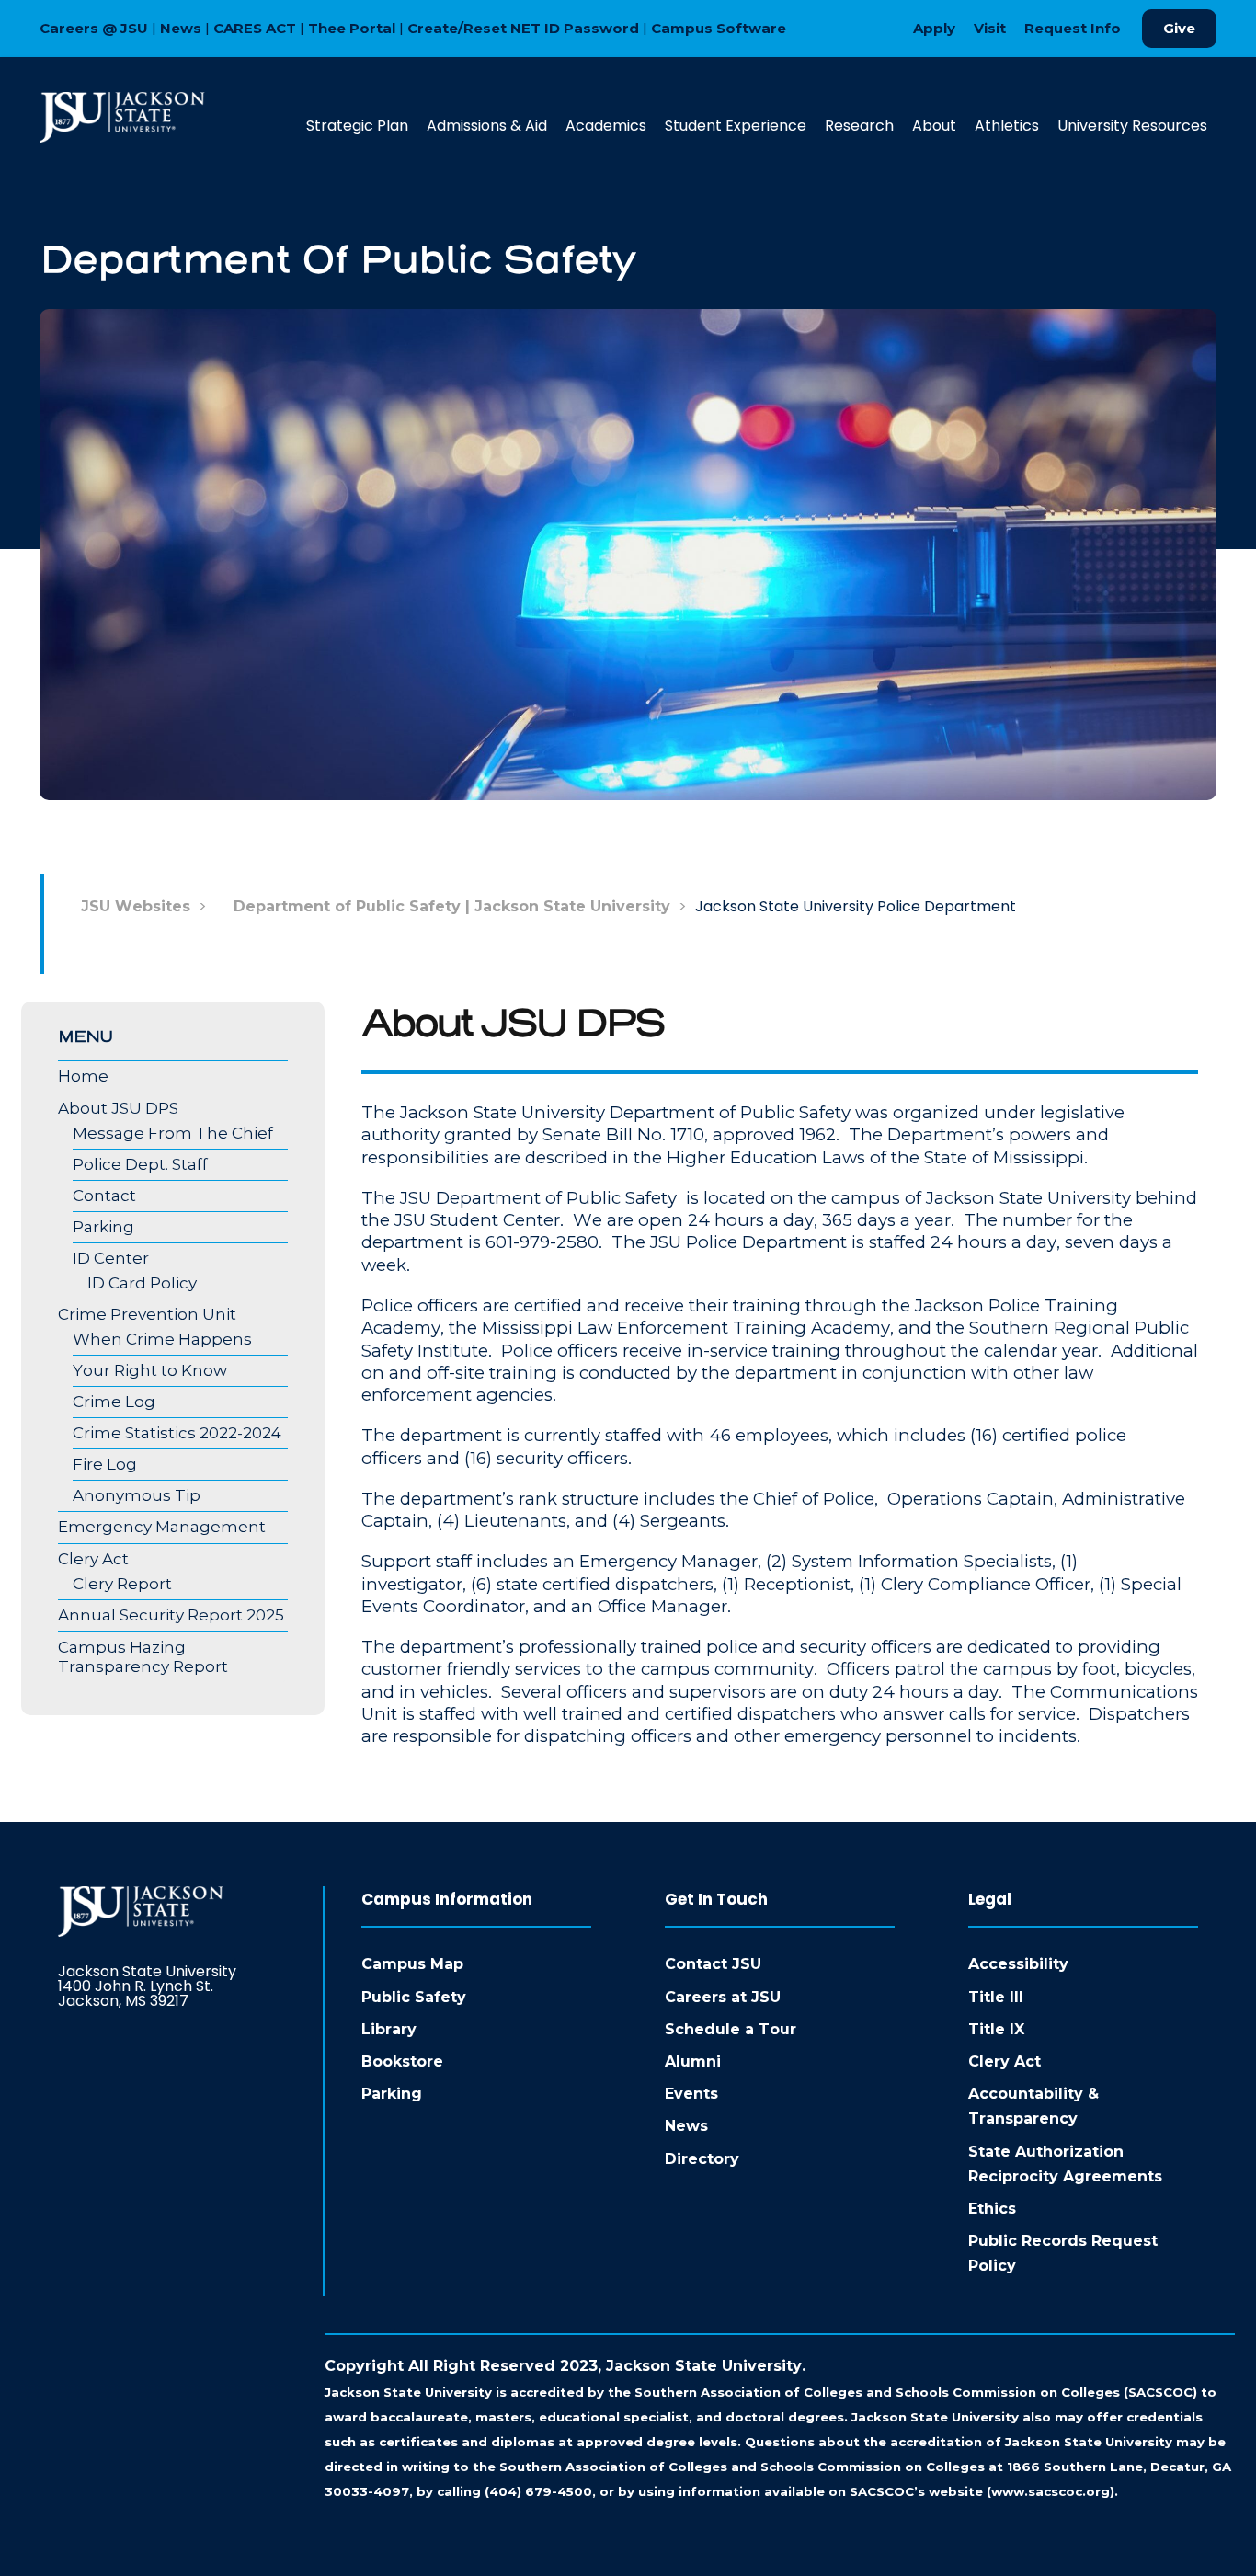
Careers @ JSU (94, 28)
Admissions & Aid (487, 126)
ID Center (111, 1258)
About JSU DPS (118, 1108)
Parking (103, 1227)
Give (1179, 28)
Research (859, 126)
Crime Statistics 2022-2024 (177, 1433)
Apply (934, 28)
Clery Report (122, 1584)
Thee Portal (352, 28)
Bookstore (402, 2061)
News (181, 28)
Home (83, 1076)
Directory (702, 2159)
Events (691, 2094)
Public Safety (414, 1997)
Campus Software (719, 28)
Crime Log (114, 1402)
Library (389, 2029)
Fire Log (105, 1464)
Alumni (693, 2061)
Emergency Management (162, 1527)
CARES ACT (255, 28)
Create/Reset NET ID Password (523, 28)
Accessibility (1018, 1964)
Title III (996, 1997)
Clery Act (93, 1559)
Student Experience (736, 126)
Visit (990, 28)
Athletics (1007, 126)
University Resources (1132, 126)
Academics (606, 126)
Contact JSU (713, 1964)
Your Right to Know (150, 1370)
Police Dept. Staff (140, 1164)
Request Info (1073, 28)
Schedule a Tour (731, 2029)
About (934, 126)
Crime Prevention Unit (147, 1314)
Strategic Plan (357, 126)
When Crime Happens (162, 1339)
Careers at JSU (723, 1997)
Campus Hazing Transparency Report (143, 1657)
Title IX (996, 2029)
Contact (104, 1196)
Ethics (992, 2209)
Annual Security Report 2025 (171, 1615)
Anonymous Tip (137, 1495)
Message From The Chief (173, 1133)
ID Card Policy (142, 1283)
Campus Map (412, 1964)
